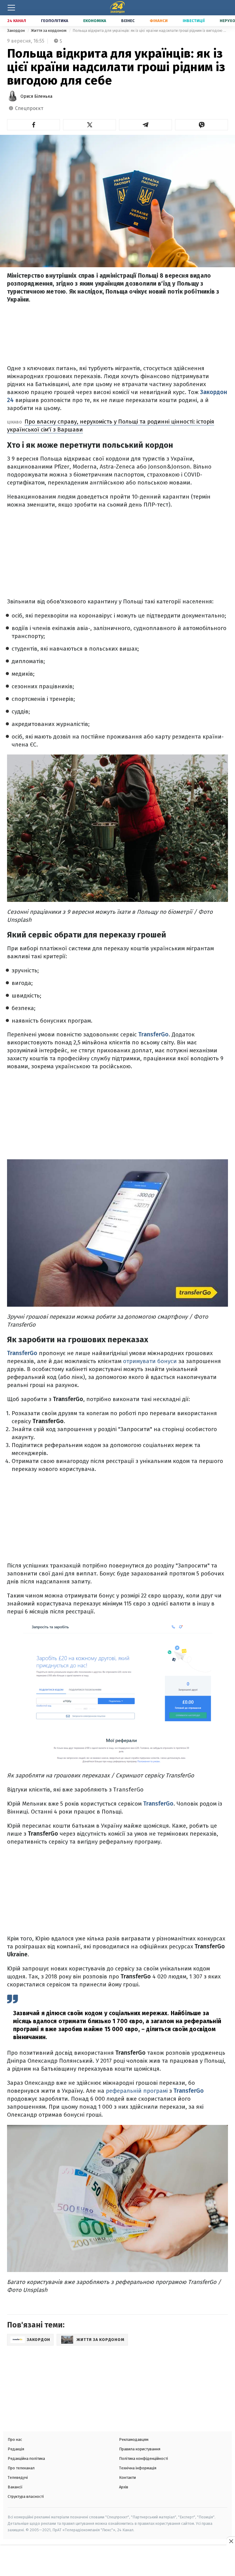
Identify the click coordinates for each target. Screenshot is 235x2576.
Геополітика (55, 21)
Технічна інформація (138, 2468)
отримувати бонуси (150, 1361)
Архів (124, 2487)
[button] (34, 125)
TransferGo (153, 1034)
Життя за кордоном (49, 30)
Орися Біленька (36, 96)
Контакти (127, 2477)
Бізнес (128, 21)
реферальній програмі (137, 2091)
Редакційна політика (26, 2458)
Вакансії (15, 2487)
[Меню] (11, 8)
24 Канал (17, 21)
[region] (117, 2561)
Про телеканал (21, 2468)
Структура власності (26, 2496)
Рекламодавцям (134, 2439)
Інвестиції (194, 21)
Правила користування (140, 2449)
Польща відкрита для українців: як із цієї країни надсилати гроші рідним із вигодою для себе (150, 30)
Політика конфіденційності (144, 2458)
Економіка (95, 21)
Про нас (15, 2439)
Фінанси (159, 21)
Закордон (16, 30)
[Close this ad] (231, 2541)
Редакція (16, 2449)
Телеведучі (18, 2477)
